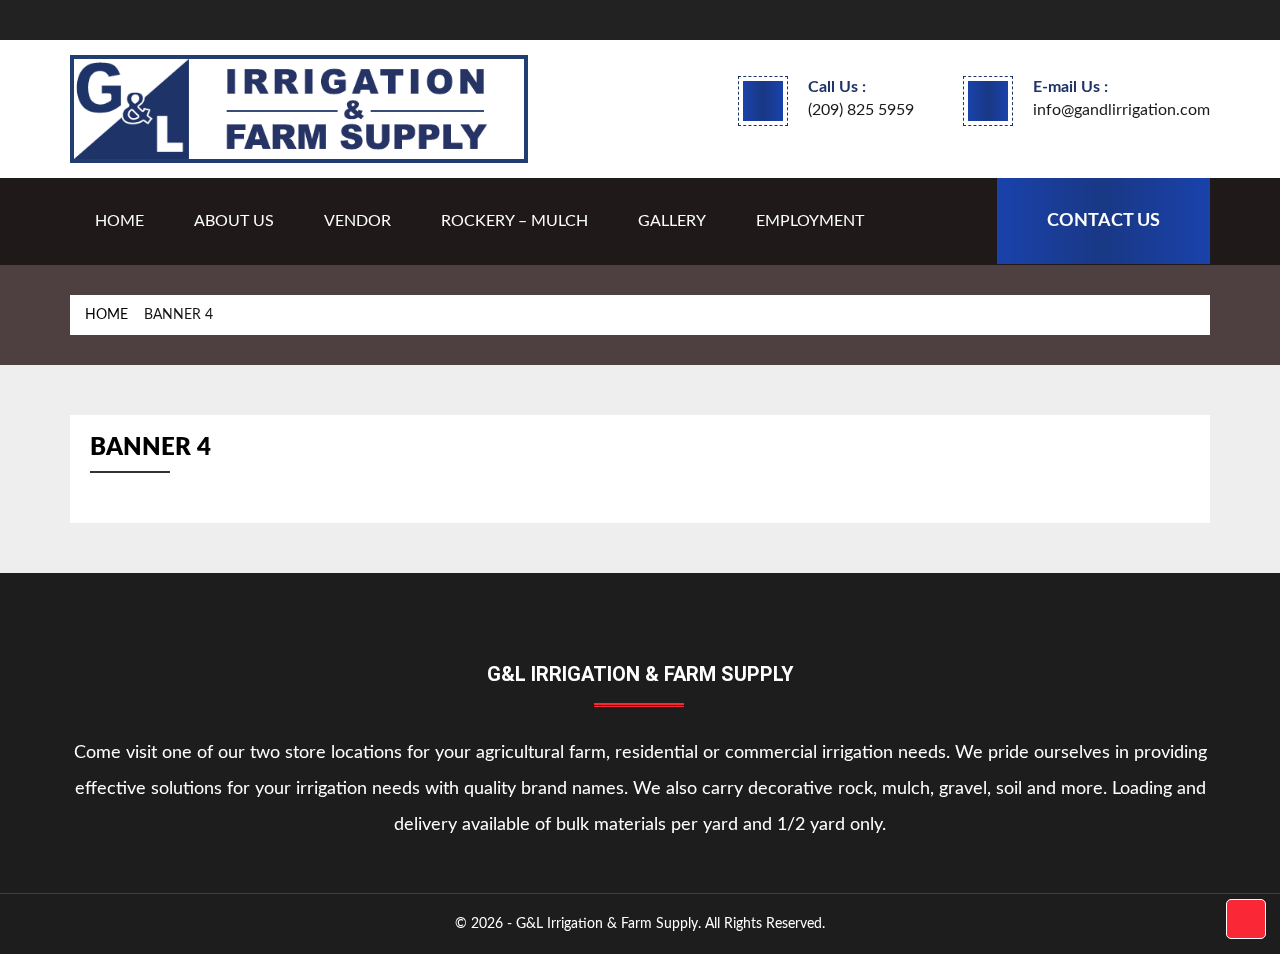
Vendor (357, 221)
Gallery (672, 221)
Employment (810, 221)
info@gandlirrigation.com (1121, 110)
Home (119, 221)
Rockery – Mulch (514, 221)
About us (234, 221)
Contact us (1103, 221)
